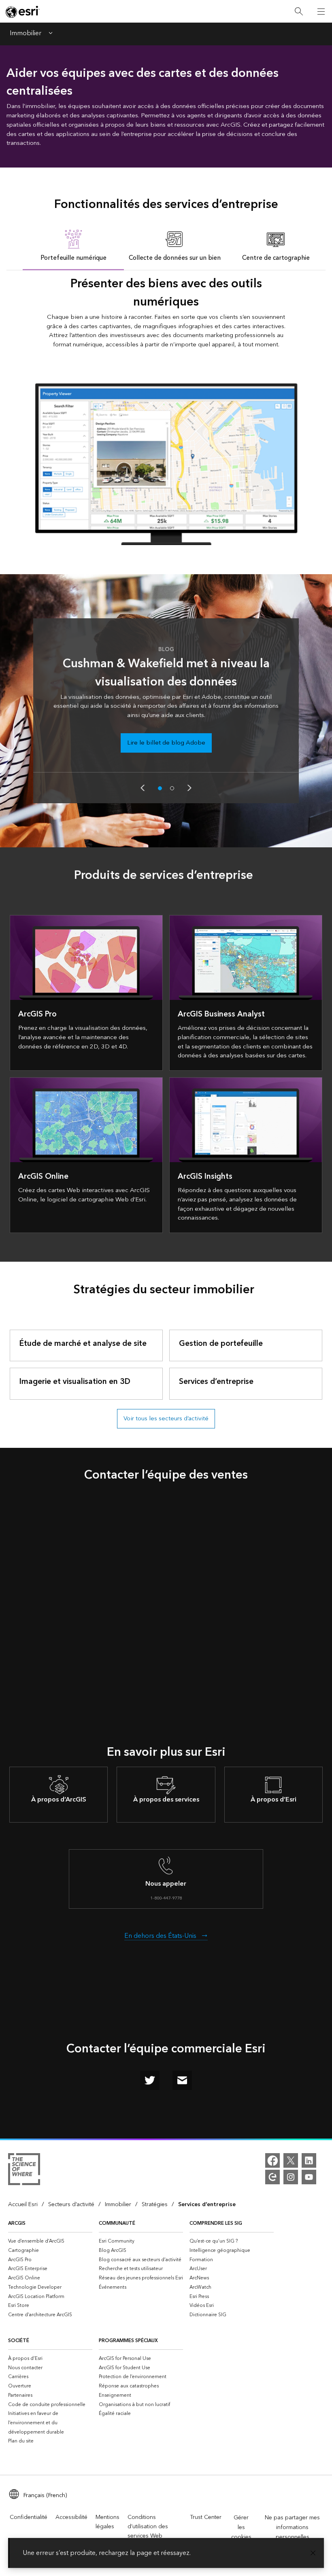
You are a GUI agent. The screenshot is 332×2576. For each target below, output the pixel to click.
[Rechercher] (299, 12)
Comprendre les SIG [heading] (216, 2223)
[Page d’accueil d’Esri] (23, 12)
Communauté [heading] (117, 2223)
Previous (143, 788)
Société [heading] (19, 2341)
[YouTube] (309, 2177)
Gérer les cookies (241, 2527)
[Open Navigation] (321, 11)
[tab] (73, 245)
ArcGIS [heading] (17, 2223)
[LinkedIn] (309, 2160)
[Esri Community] (272, 2177)
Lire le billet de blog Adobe (166, 743)
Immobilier (26, 34)
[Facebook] (272, 2160)
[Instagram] (291, 2177)
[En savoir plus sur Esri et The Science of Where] (24, 2171)
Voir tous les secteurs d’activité (166, 1418)
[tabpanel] (166, 407)
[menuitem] (50, 2241)
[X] (291, 2160)
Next (189, 788)
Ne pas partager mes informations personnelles (292, 2527)
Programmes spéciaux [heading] (128, 2341)
